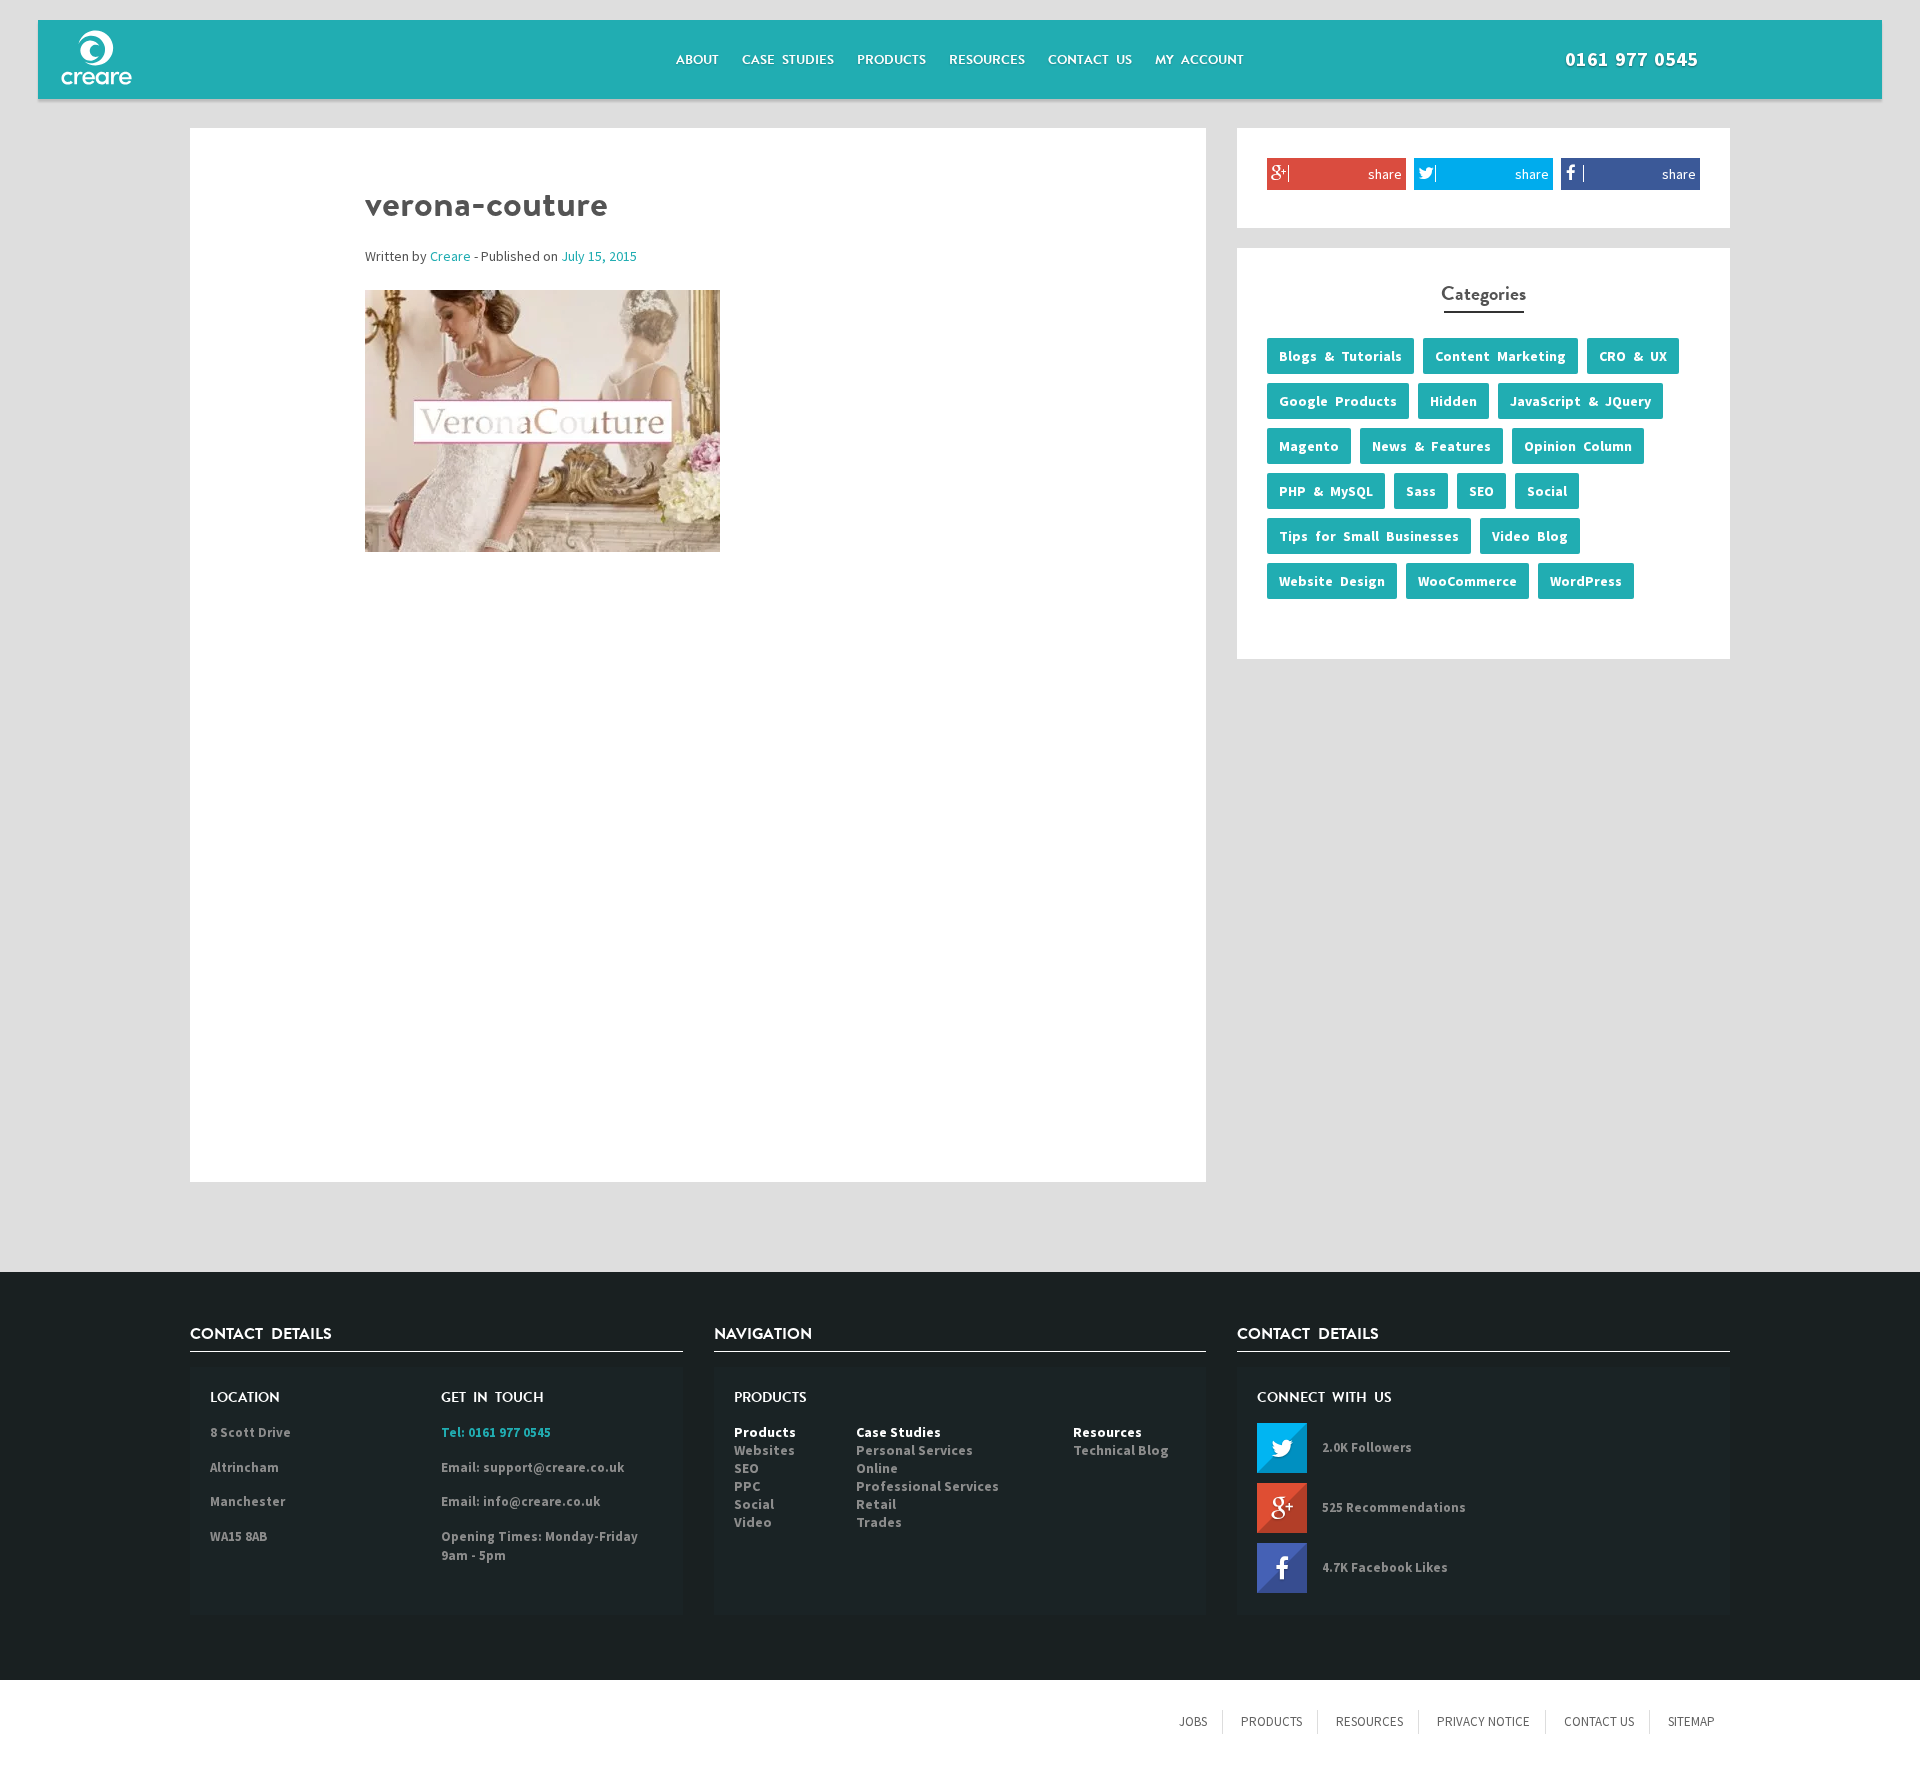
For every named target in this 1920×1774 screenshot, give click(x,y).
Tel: (496, 1432)
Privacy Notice (1483, 1721)
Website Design (1332, 581)
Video (753, 1522)
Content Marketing (1500, 356)
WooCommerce (1467, 581)
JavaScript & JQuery (1580, 401)
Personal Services (914, 1450)
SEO (1481, 491)
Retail (876, 1504)
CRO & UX (1633, 356)
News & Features (1431, 446)
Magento (1309, 446)
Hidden (1453, 401)
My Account (1199, 60)
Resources (987, 60)
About (697, 60)
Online (877, 1468)
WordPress (1586, 581)
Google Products (1338, 401)
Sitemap (1691, 1721)
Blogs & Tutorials (1340, 356)
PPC (747, 1486)
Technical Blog (1121, 1450)
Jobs (1193, 1721)
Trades (879, 1522)
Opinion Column (1578, 446)
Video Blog (1530, 536)
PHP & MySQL (1326, 491)
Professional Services (927, 1486)
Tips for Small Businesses (1369, 536)
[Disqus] (698, 888)
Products (891, 60)
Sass (1421, 491)
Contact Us (1090, 60)
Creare (450, 256)
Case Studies (788, 60)
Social (1547, 491)
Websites (764, 1450)
